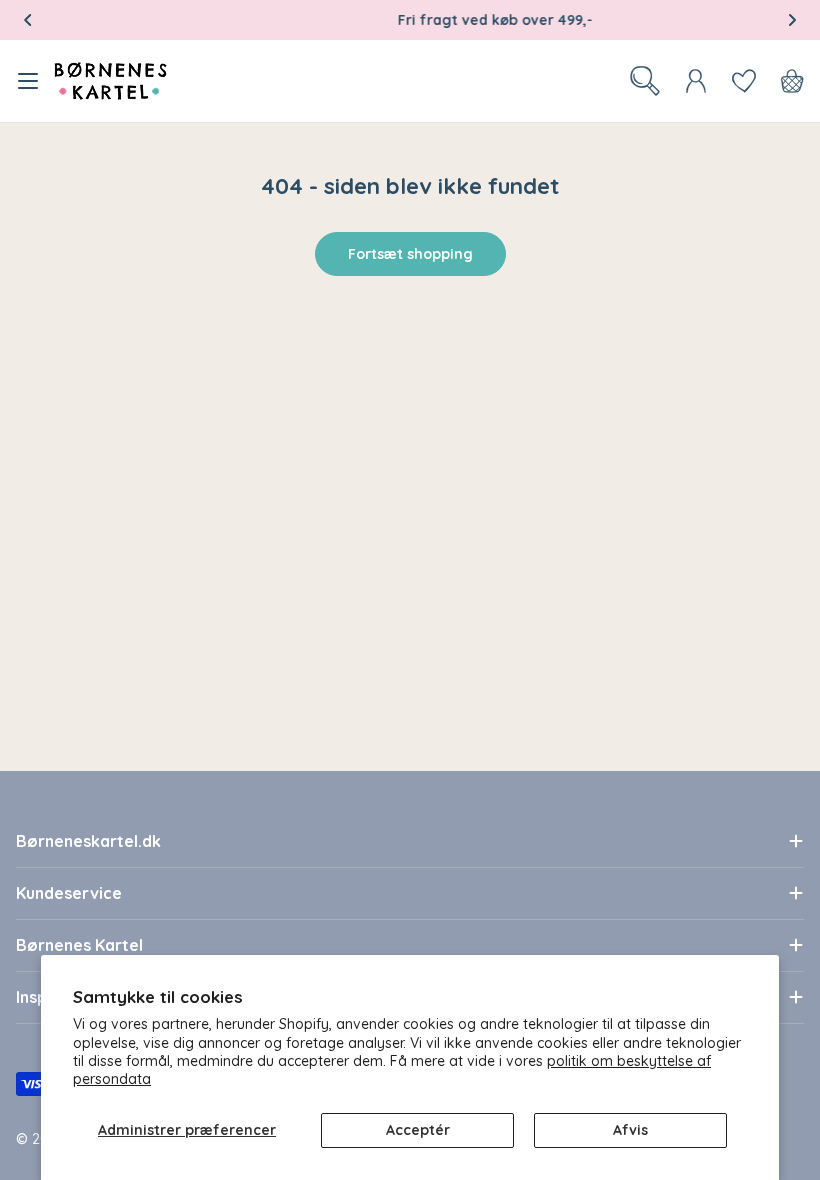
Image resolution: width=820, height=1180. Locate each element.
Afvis (630, 1130)
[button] (28, 20)
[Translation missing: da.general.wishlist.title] (744, 81)
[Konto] (696, 81)
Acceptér (418, 1130)
